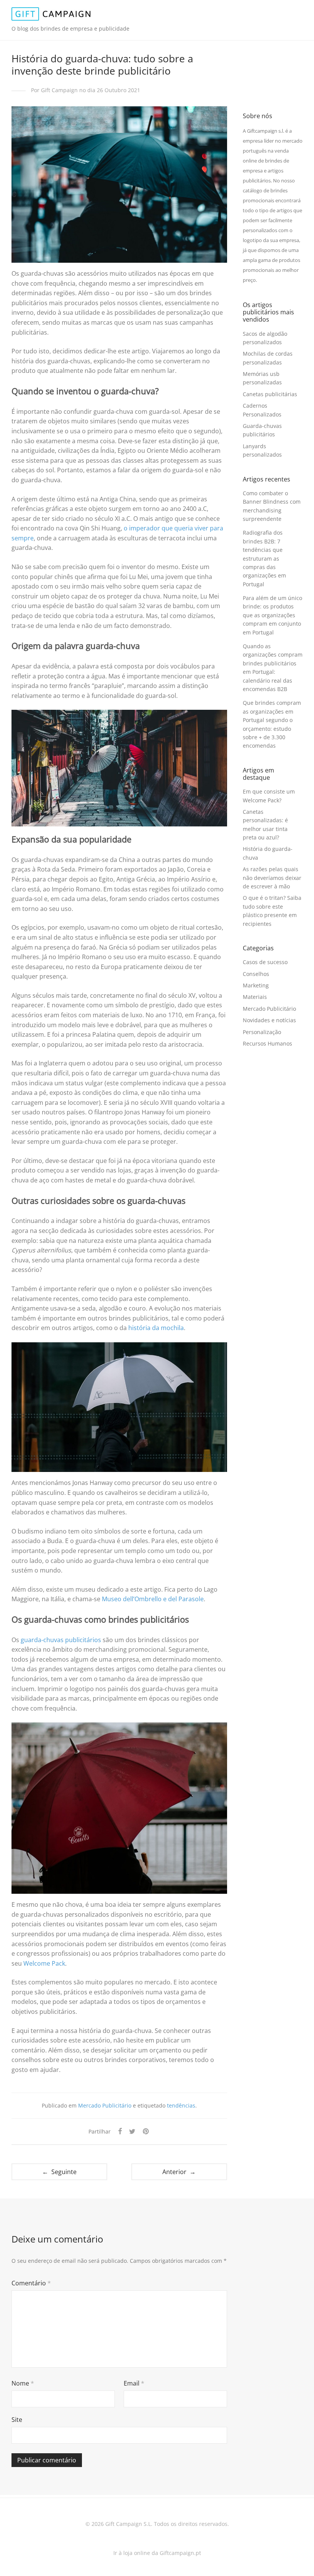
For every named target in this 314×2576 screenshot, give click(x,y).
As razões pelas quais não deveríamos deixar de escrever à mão (272, 878)
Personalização (262, 1032)
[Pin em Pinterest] (146, 2131)
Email (134, 2383)
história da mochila (156, 1328)
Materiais (255, 997)
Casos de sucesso (265, 962)
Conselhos (256, 974)
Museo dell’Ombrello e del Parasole (153, 1599)
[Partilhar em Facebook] (120, 2131)
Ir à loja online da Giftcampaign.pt (157, 2553)
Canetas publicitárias (270, 394)
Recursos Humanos (267, 1043)
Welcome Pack (44, 1963)
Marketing (256, 985)
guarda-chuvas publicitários (61, 1640)
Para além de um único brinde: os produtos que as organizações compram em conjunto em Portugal (272, 615)
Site (17, 2420)
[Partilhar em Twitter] (132, 2131)
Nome (23, 2383)
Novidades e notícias (269, 1020)
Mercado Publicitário (105, 2105)
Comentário (31, 2283)
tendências (181, 2105)
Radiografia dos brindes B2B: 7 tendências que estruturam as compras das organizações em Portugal (264, 558)
